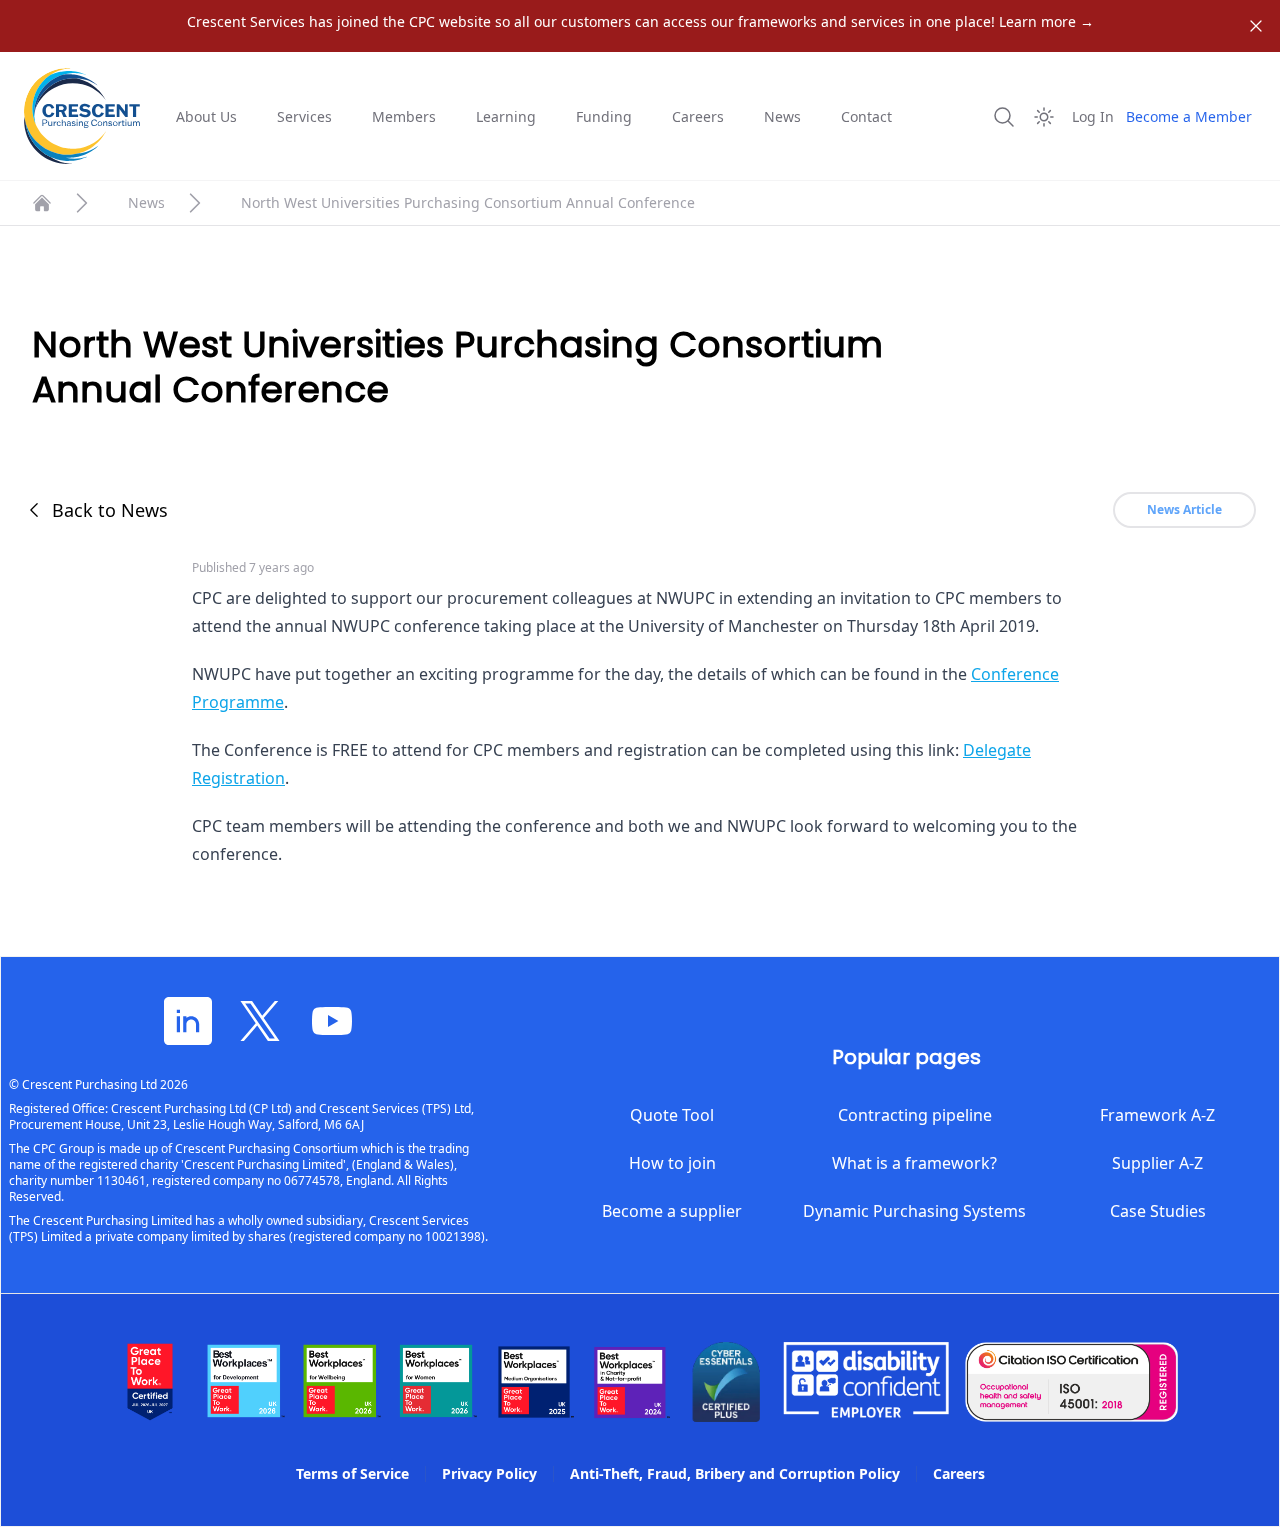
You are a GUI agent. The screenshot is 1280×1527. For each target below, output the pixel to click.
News (782, 116)
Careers (698, 116)
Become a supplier (672, 1211)
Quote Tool (672, 1115)
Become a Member (1189, 116)
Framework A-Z (1157, 1115)
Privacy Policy (489, 1473)
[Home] (42, 203)
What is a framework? (914, 1163)
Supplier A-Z (1157, 1163)
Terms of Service (352, 1473)
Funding (604, 116)
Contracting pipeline (915, 1115)
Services (304, 116)
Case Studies (1158, 1211)
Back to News (110, 510)
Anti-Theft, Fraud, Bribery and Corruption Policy (735, 1473)
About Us (206, 116)
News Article (1184, 509)
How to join (672, 1163)
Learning (506, 116)
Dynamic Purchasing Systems (914, 1211)
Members (404, 116)
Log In (1093, 116)
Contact (866, 116)
